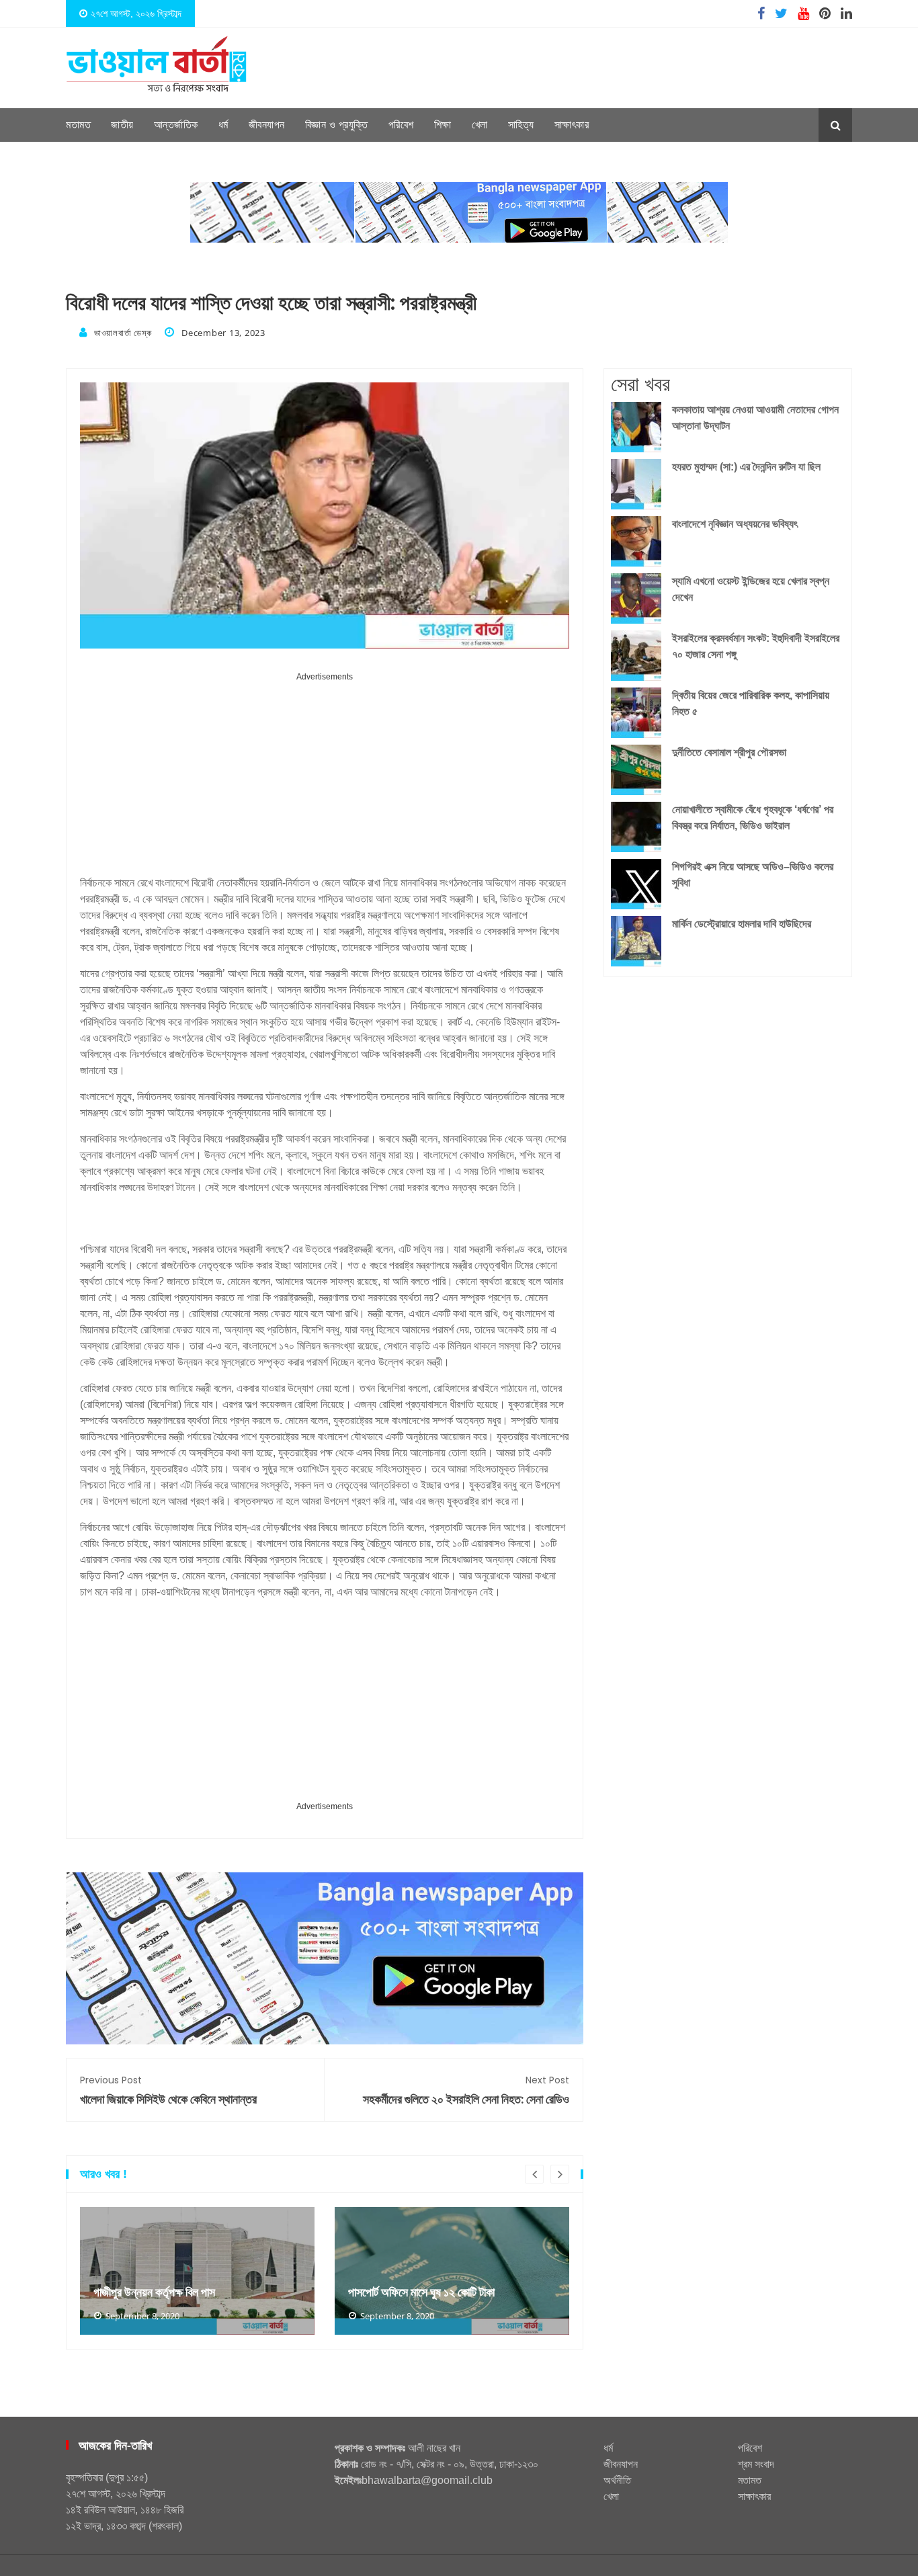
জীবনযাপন (267, 125)
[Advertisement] (325, 779)
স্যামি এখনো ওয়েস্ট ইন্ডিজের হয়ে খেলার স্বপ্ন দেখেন (751, 589)
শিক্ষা (443, 125)
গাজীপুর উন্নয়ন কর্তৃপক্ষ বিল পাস (154, 2292)
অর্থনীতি (617, 2480)
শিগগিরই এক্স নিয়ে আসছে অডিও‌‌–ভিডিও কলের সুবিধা (753, 875)
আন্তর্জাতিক (176, 125)
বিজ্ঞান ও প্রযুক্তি (337, 125)
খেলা (480, 125)
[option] (197, 2271)
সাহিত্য (521, 125)
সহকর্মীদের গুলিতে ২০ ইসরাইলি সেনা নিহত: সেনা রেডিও (466, 2090)
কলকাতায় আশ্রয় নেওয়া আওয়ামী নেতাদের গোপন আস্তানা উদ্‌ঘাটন (755, 418)
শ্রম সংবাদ (756, 2464)
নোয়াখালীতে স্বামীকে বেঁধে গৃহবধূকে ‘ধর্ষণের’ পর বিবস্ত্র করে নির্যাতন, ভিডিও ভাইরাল (753, 818)
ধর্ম (223, 125)
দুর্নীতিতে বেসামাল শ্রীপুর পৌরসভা (729, 752)
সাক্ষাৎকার (572, 125)
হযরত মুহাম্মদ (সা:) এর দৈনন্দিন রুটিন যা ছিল (746, 467)
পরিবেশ (401, 125)
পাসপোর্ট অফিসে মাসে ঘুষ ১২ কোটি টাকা (421, 2292)
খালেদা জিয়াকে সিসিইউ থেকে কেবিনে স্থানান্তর (168, 2090)
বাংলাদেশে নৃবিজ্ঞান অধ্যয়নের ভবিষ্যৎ (735, 524)
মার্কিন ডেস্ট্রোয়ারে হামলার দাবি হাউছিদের (742, 924)
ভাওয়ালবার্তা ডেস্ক (123, 333)
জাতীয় (122, 125)
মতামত (78, 125)
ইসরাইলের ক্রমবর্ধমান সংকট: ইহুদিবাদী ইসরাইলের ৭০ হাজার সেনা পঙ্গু (756, 646)
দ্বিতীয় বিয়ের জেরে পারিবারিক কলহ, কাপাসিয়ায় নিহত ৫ (751, 703)
